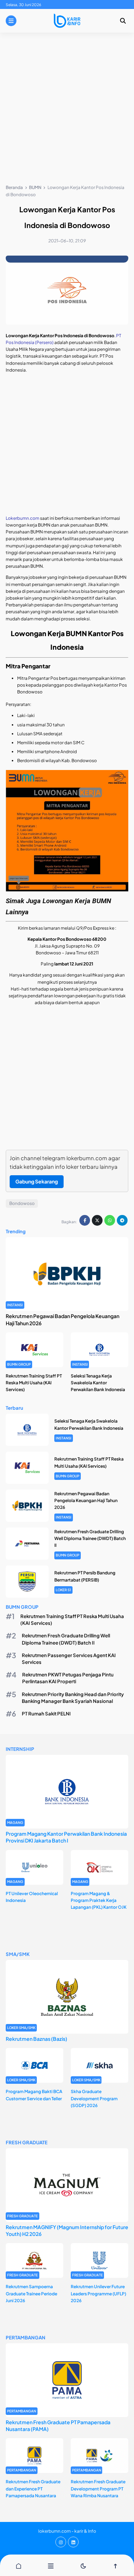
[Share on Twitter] (97, 1220)
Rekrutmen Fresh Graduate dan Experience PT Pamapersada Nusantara (33, 2488)
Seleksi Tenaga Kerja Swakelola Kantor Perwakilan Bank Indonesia (98, 1383)
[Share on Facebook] (85, 1220)
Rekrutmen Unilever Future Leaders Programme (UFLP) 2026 (98, 2293)
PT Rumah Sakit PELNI (46, 1713)
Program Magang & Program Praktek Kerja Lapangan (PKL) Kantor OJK (99, 1900)
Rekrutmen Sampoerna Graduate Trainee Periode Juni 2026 (31, 2293)
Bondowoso (22, 1203)
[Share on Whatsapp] (110, 1220)
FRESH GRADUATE (23, 2216)
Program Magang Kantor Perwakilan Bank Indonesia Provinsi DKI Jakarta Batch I (66, 1837)
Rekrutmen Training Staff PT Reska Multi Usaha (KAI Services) (34, 1383)
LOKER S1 (63, 1590)
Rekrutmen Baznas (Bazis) (36, 2039)
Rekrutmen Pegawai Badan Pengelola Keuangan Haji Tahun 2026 (86, 1500)
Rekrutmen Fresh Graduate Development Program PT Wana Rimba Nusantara (98, 2488)
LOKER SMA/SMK (21, 2028)
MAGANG (15, 1822)
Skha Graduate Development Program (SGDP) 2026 (94, 2098)
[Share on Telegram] (122, 1220)
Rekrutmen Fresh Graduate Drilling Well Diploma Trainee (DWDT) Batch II (90, 1538)
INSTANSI (15, 1305)
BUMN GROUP (19, 1364)
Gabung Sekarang (37, 1181)
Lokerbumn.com (23, 518)
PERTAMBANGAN (22, 2411)
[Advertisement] (67, 110)
